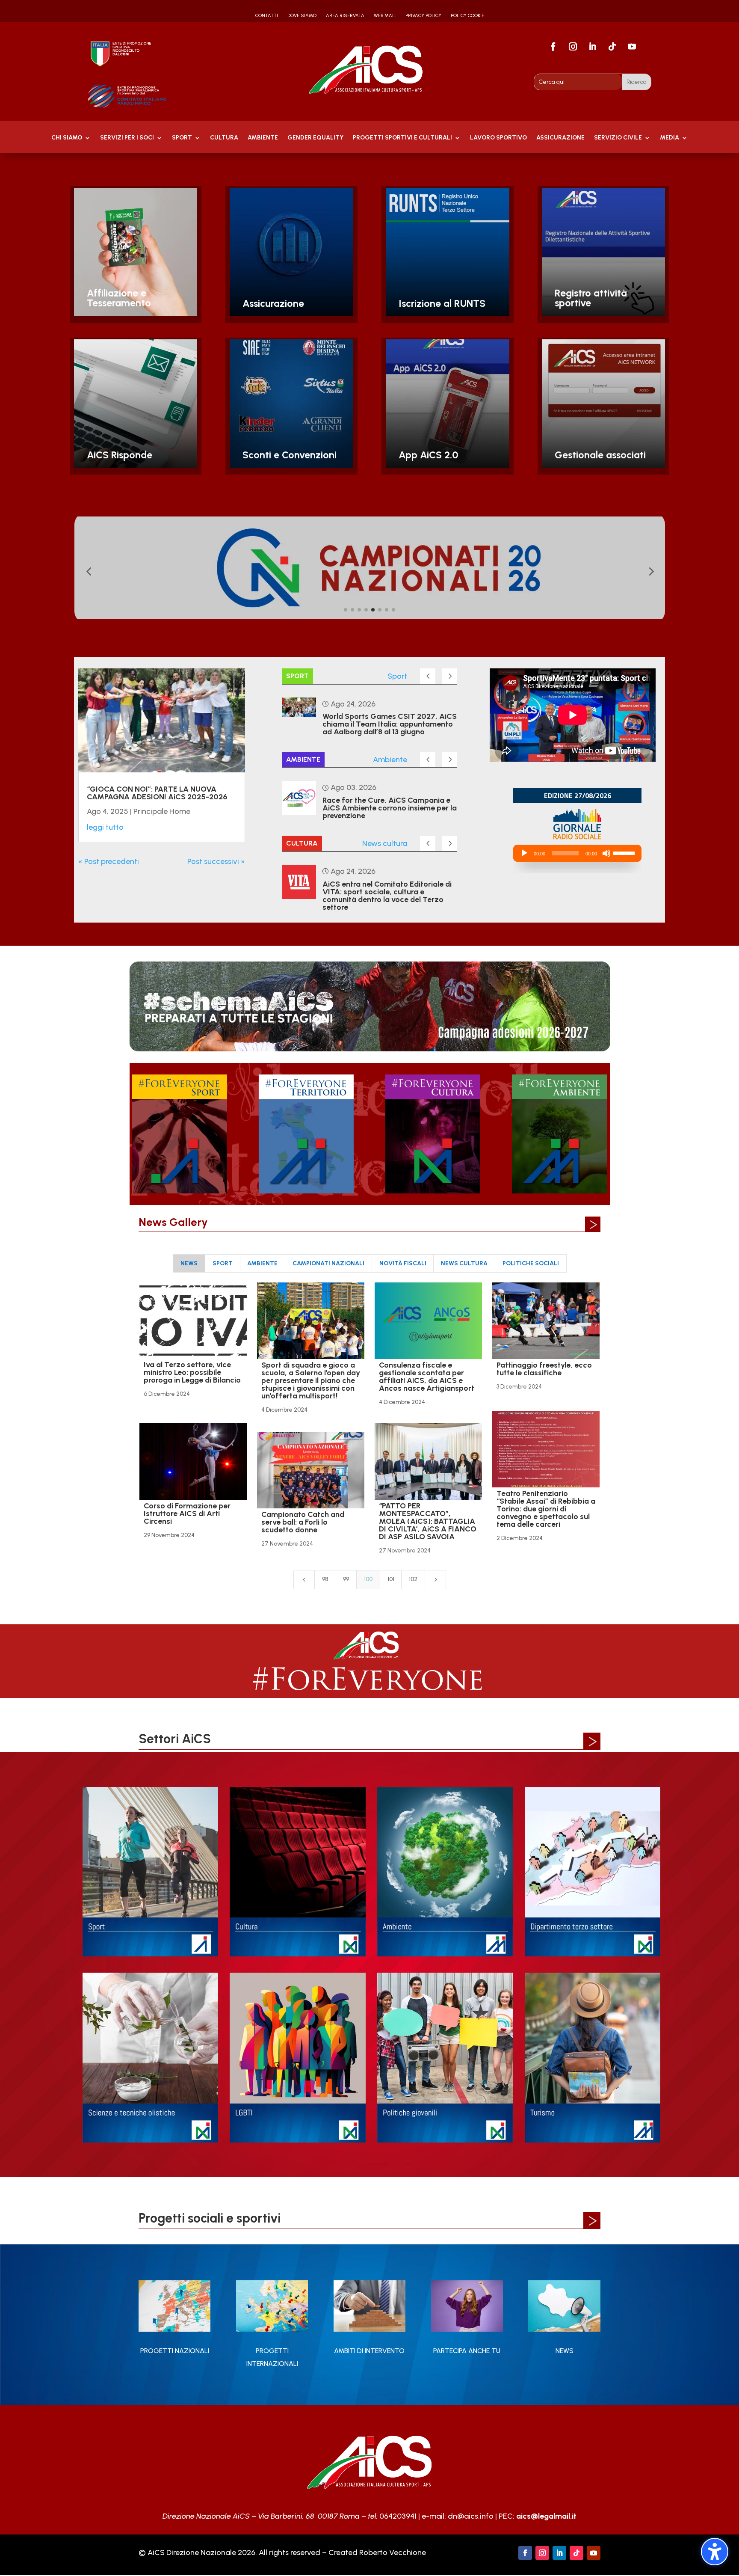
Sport (182, 138)
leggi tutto (105, 827)
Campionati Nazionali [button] (328, 1263)
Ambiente (390, 760)
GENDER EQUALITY (315, 138)
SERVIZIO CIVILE (618, 138)
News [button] (189, 1263)
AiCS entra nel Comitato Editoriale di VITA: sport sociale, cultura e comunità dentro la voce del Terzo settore (387, 896)
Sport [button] (223, 1263)
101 (391, 1579)
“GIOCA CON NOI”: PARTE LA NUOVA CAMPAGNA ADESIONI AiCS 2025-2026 (157, 793)
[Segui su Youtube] (632, 47)
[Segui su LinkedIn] (593, 47)
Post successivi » (216, 861)
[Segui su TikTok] (612, 47)
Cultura (224, 138)
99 (346, 1579)
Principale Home (162, 811)
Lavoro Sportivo (498, 138)
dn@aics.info (471, 2516)
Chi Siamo (67, 138)
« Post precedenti (109, 861)
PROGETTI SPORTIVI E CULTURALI (402, 138)
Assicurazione (560, 138)
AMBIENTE (263, 138)
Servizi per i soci (127, 138)
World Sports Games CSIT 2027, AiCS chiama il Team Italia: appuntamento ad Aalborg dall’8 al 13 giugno (390, 724)
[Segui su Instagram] (573, 47)
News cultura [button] (464, 1263)
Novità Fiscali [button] (403, 1263)
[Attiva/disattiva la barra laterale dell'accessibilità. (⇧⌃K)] (715, 2552)
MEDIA (670, 138)
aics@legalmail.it (546, 2516)
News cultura (385, 843)
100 (368, 1579)
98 (325, 1579)
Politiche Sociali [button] (531, 1263)
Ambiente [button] (262, 1263)
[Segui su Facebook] (553, 47)
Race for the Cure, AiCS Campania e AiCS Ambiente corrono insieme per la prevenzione (390, 808)
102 (413, 1579)
